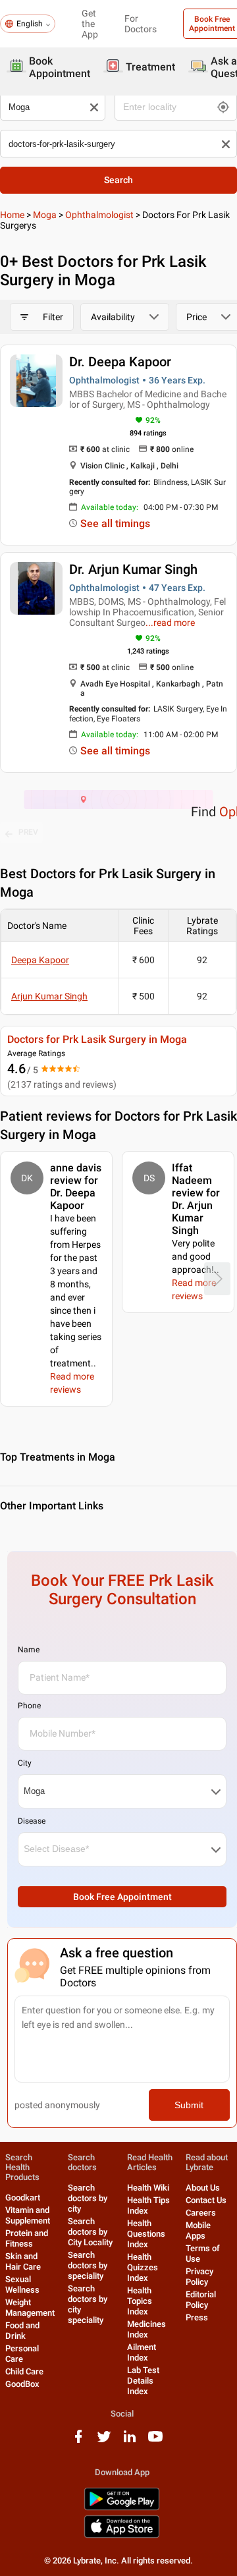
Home (12, 215)
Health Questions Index (146, 2234)
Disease (32, 1821)
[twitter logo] (104, 2441)
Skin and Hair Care (23, 2261)
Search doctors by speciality (88, 2265)
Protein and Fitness (27, 2238)
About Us (203, 2188)
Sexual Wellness (22, 2284)
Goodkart (23, 2198)
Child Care (24, 2371)
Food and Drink (22, 2331)
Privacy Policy (199, 2277)
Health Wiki (148, 2188)
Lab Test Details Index (143, 2381)
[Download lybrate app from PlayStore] (122, 2508)
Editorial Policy (201, 2300)
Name (29, 1650)
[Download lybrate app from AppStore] (122, 2535)
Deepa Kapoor (40, 960)
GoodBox (22, 2384)
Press (197, 2317)
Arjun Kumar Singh (49, 996)
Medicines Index (146, 2329)
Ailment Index (142, 2352)
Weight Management (30, 2308)
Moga (45, 215)
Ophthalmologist (99, 215)
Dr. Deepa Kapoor (120, 362)
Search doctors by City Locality (90, 2232)
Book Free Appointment (122, 1897)
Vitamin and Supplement (28, 2215)
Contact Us (206, 2200)
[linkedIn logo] (130, 2441)
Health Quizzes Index (143, 2267)
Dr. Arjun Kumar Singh (133, 569)
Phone (29, 1706)
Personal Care (22, 2354)
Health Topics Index (140, 2301)
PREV (28, 832)
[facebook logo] (78, 2441)
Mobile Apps (198, 2230)
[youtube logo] (155, 2441)
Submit (189, 2105)
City (25, 1763)
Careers (201, 2213)
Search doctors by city (88, 2198)
